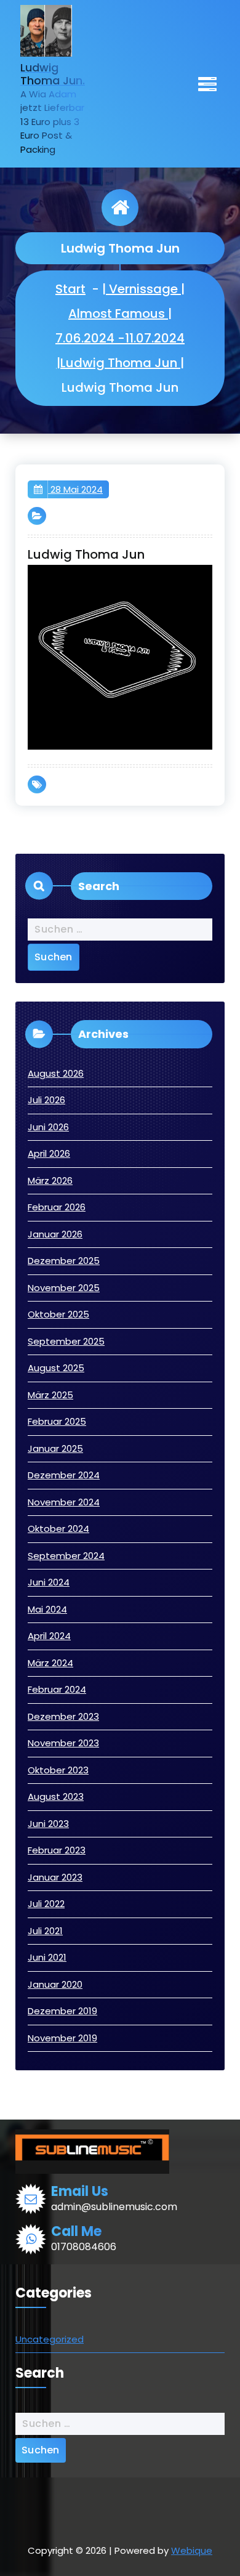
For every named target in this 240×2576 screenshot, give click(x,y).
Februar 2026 (57, 1207)
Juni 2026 (48, 1127)
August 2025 (56, 1368)
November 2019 (62, 2038)
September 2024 (66, 1556)
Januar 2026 (55, 1234)
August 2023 (56, 1796)
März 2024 (50, 1663)
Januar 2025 (55, 1448)
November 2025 (64, 1288)
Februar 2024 (57, 1689)
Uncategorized (50, 2339)
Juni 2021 (47, 1957)
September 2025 (66, 1341)
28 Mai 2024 (75, 489)
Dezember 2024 (64, 1475)
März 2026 (50, 1181)
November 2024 (64, 1502)
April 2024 (49, 1636)
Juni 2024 (49, 1582)
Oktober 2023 (58, 1770)
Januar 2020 (55, 1984)
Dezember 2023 (63, 1716)
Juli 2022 (46, 1904)
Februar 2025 (57, 1421)
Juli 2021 (45, 1931)
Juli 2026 (46, 1100)
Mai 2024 (47, 1609)
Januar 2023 (55, 1877)
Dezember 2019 (62, 2011)
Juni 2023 (48, 1824)
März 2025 (50, 1395)
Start (70, 289)
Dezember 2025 (64, 1261)
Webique (192, 2550)
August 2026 (56, 1073)
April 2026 (49, 1153)
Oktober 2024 (58, 1529)
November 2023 (63, 1743)
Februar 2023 (57, 1850)
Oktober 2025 (58, 1314)
